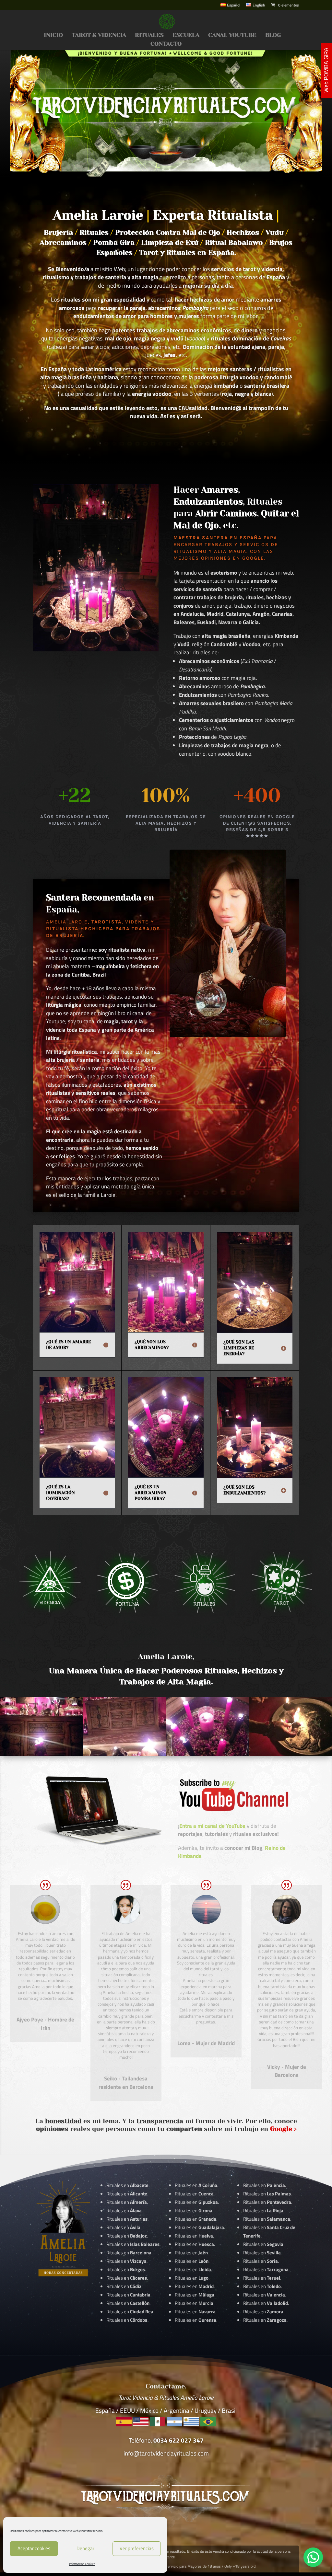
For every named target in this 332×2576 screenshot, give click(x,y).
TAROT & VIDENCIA (99, 35)
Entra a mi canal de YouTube (212, 1826)
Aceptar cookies (34, 2548)
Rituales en (127, 2185)
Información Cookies (82, 2564)
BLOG (273, 35)
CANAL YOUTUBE (232, 35)
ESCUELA (186, 35)
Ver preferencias (137, 2548)
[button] (313, 2557)
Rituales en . (127, 2278)
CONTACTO (166, 44)
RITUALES (149, 35)
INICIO (53, 35)
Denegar (85, 2548)
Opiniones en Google (233, 558)
